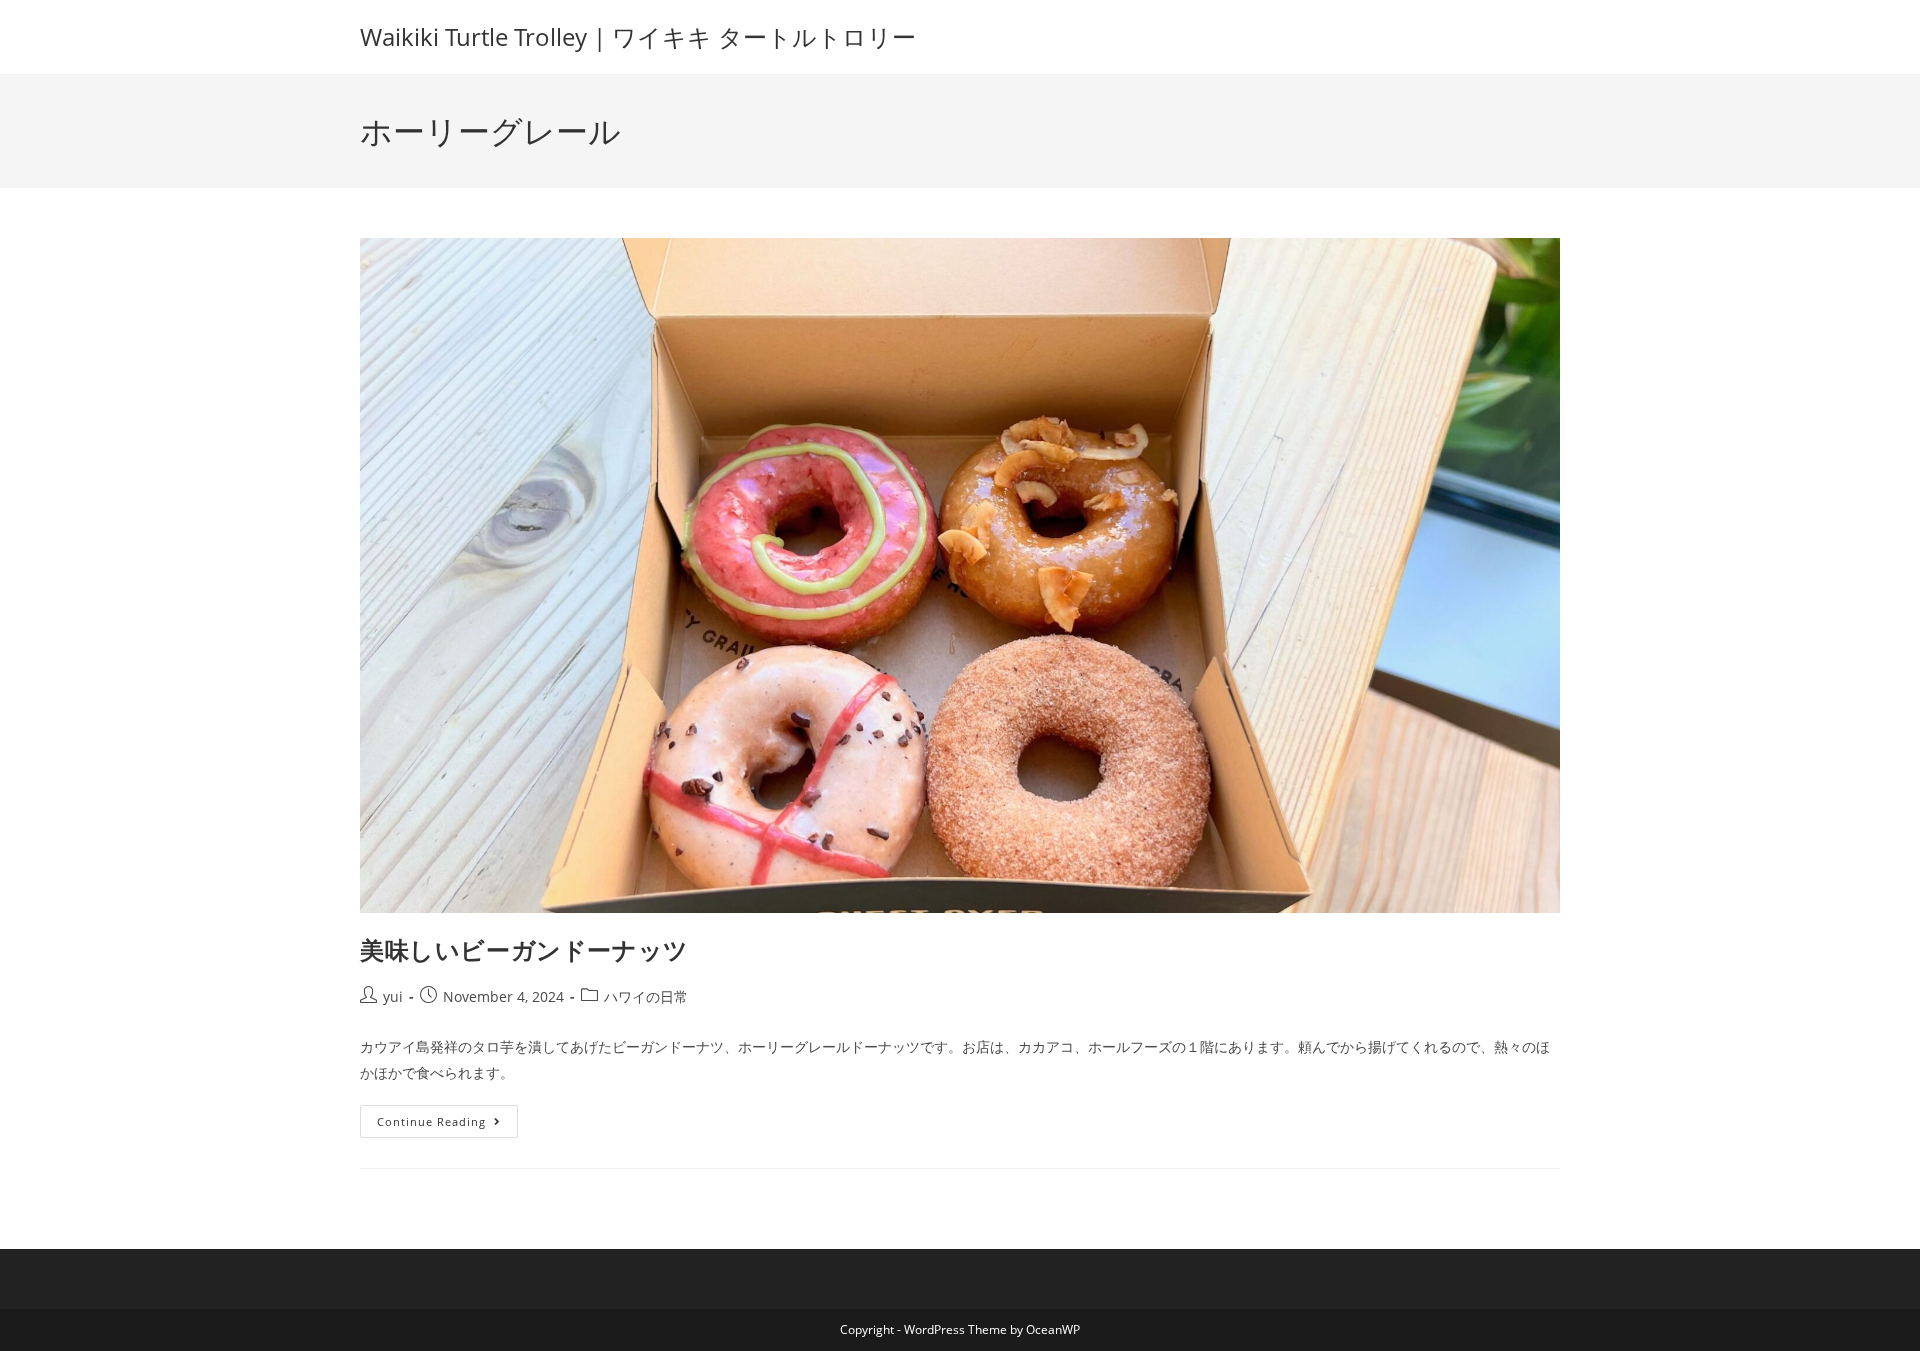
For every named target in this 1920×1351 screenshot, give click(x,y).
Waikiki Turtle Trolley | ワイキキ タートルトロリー (638, 36)
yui (393, 996)
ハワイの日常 (646, 996)
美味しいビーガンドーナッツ (524, 949)
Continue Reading (438, 1117)
